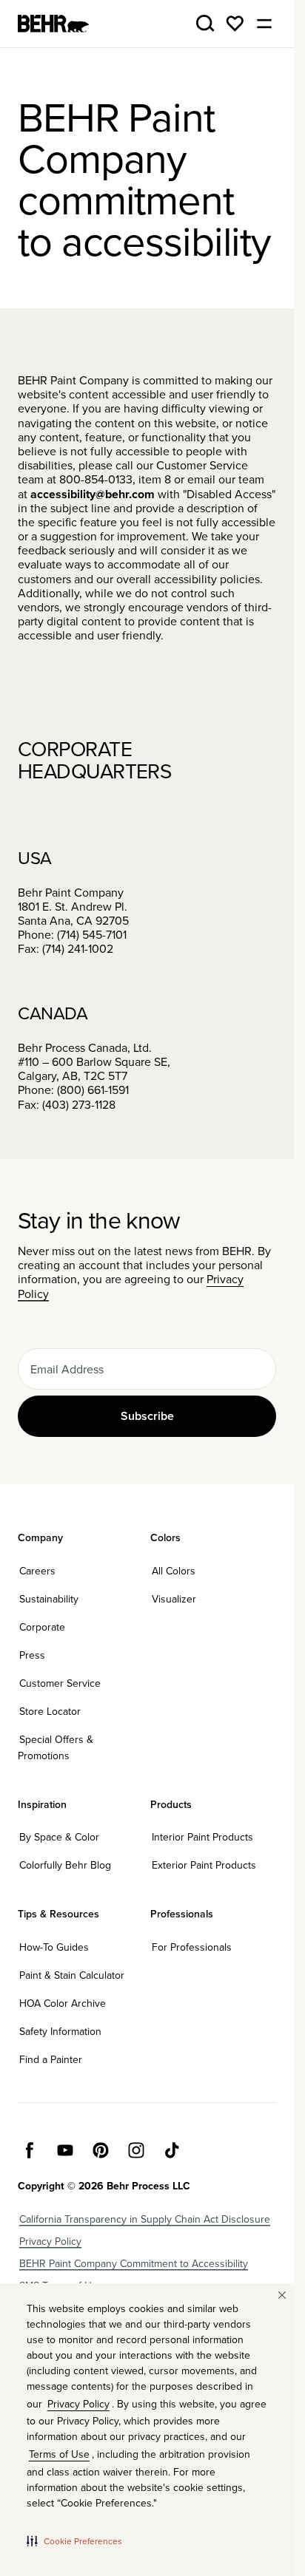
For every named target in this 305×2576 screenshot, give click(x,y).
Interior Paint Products (202, 1837)
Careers (37, 1571)
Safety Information (60, 2031)
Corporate (42, 1627)
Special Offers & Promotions (56, 1747)
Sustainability (49, 1599)
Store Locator (50, 1711)
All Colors (174, 1571)
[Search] (205, 24)
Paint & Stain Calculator (72, 1975)
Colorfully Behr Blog (65, 1865)
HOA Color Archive (63, 2003)
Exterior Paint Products (204, 1865)
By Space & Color (59, 1837)
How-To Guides (54, 1947)
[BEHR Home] (53, 24)
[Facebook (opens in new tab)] (30, 2150)
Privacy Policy (50, 2241)
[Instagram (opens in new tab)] (136, 2150)
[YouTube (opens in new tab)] (65, 2150)
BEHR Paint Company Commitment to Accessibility (134, 2263)
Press (32, 1655)
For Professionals (192, 1947)
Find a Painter (51, 2059)
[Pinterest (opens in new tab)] (101, 2150)
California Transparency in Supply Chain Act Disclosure (145, 2219)
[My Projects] (235, 24)
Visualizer (174, 1599)
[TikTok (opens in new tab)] (172, 2150)
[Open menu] (264, 24)
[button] (74, 2541)
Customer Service (60, 1683)
